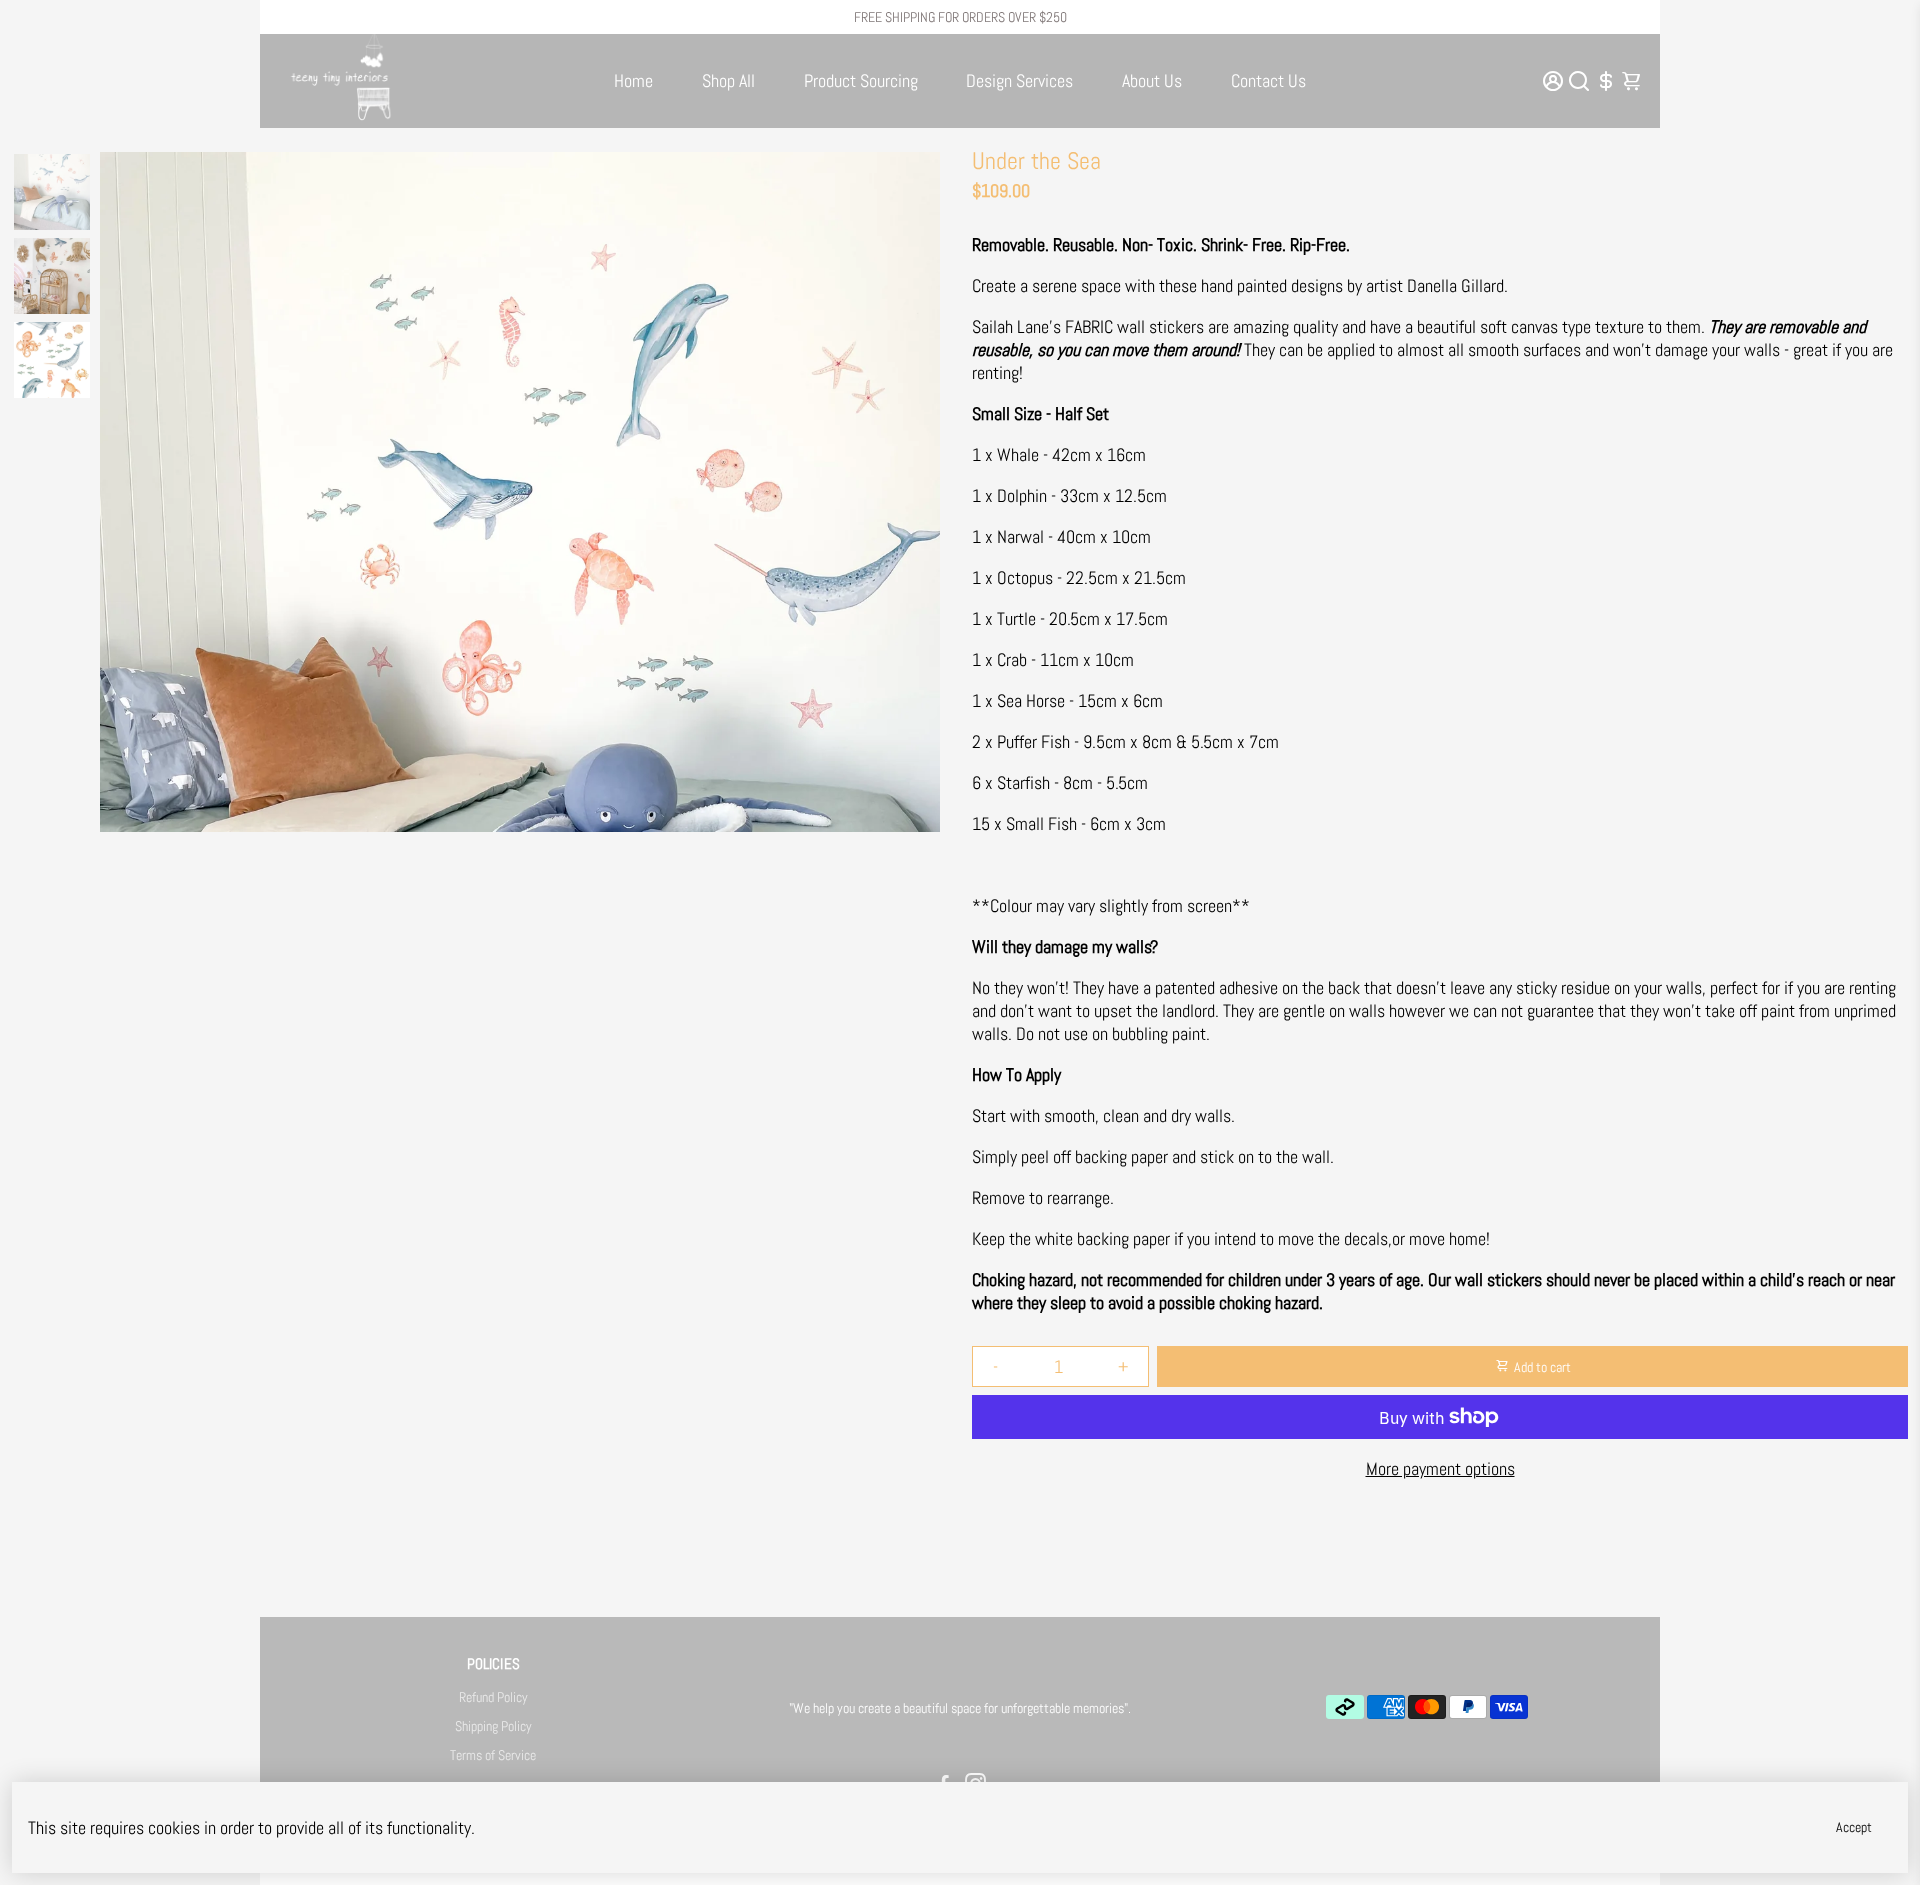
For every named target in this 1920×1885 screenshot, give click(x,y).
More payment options (1440, 1468)
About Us (1152, 80)
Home (633, 80)
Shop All (728, 80)
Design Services (1019, 80)
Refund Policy (493, 1697)
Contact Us (1268, 80)
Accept (1854, 1827)
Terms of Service (493, 1755)
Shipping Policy (493, 1726)
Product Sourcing (861, 80)
